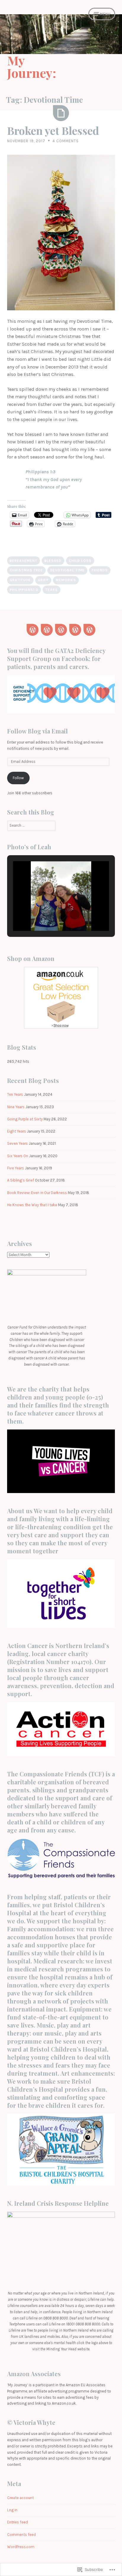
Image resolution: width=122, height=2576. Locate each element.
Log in (12, 2510)
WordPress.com (21, 2547)
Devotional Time (67, 570)
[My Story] (75, 630)
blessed (53, 561)
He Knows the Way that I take (32, 1205)
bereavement (24, 561)
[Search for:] (31, 825)
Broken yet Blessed (53, 130)
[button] (47, 915)
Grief (43, 580)
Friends (100, 570)
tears (52, 590)
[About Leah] (47, 630)
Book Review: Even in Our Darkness (37, 1193)
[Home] (33, 630)
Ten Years (15, 1094)
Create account (20, 2498)
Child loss (80, 561)
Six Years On (18, 1156)
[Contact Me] (89, 630)
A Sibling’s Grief (21, 1180)
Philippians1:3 (24, 590)
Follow (18, 778)
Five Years (16, 1168)
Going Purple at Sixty (25, 1119)
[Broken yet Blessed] (61, 113)
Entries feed (17, 2522)
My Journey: (32, 67)
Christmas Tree (26, 570)
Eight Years (17, 1131)
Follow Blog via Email (37, 731)
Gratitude (20, 580)
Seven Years (17, 1143)
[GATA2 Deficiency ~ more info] (61, 630)
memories (66, 580)
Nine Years (16, 1107)
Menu (105, 14)
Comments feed (21, 2535)
